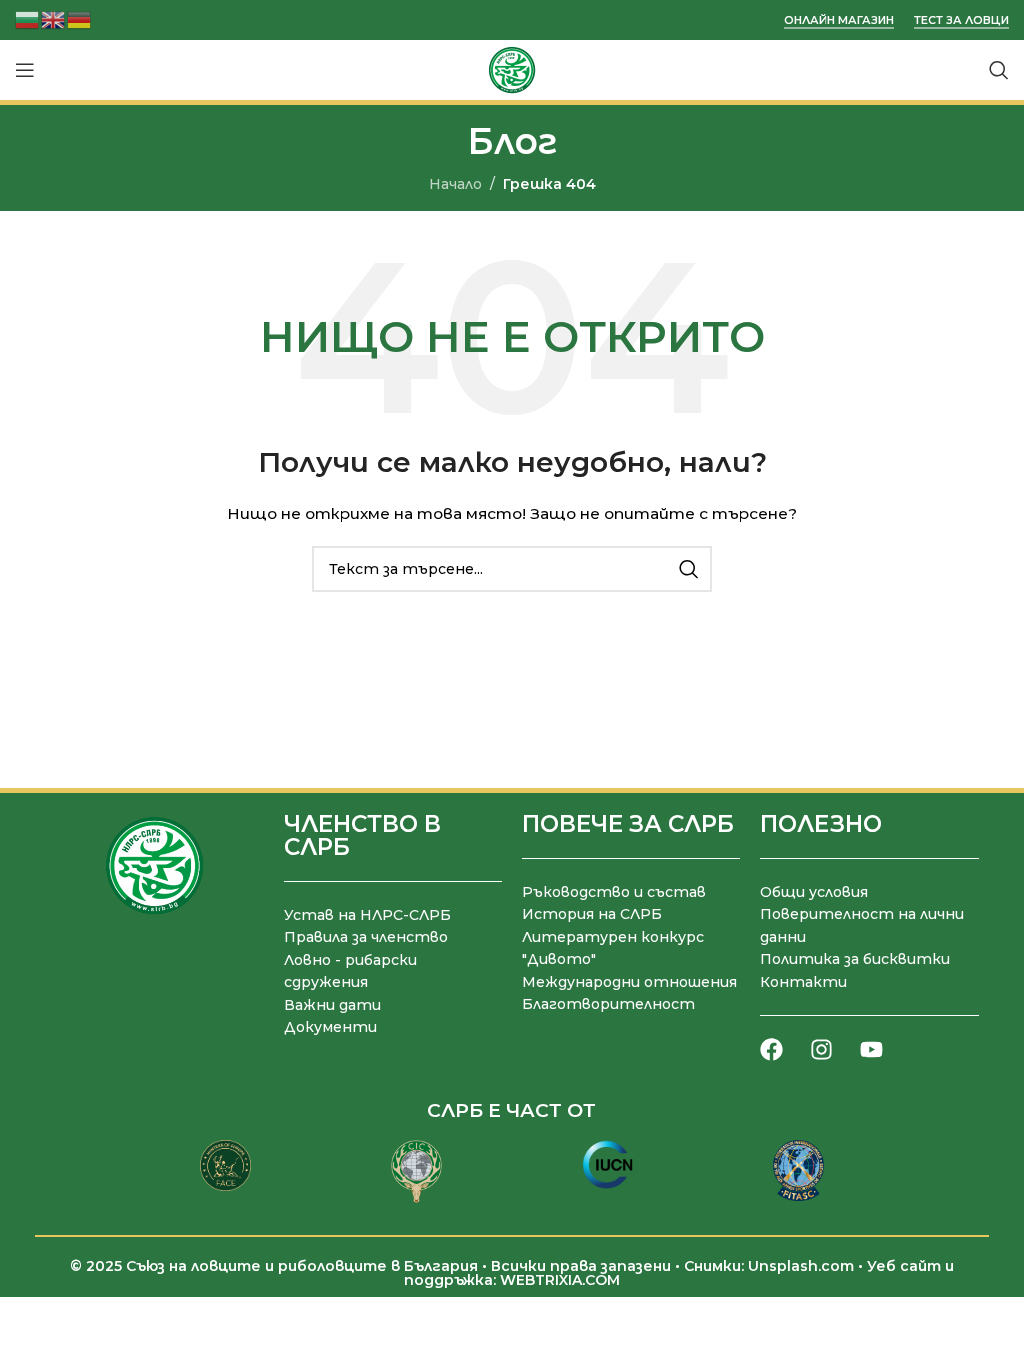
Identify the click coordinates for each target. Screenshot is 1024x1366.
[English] (54, 18)
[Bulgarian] (28, 18)
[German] (80, 18)
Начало (455, 184)
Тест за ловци (961, 20)
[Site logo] (512, 69)
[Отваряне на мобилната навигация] (25, 70)
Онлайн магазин (839, 20)
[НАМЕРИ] (689, 569)
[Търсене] (999, 70)
